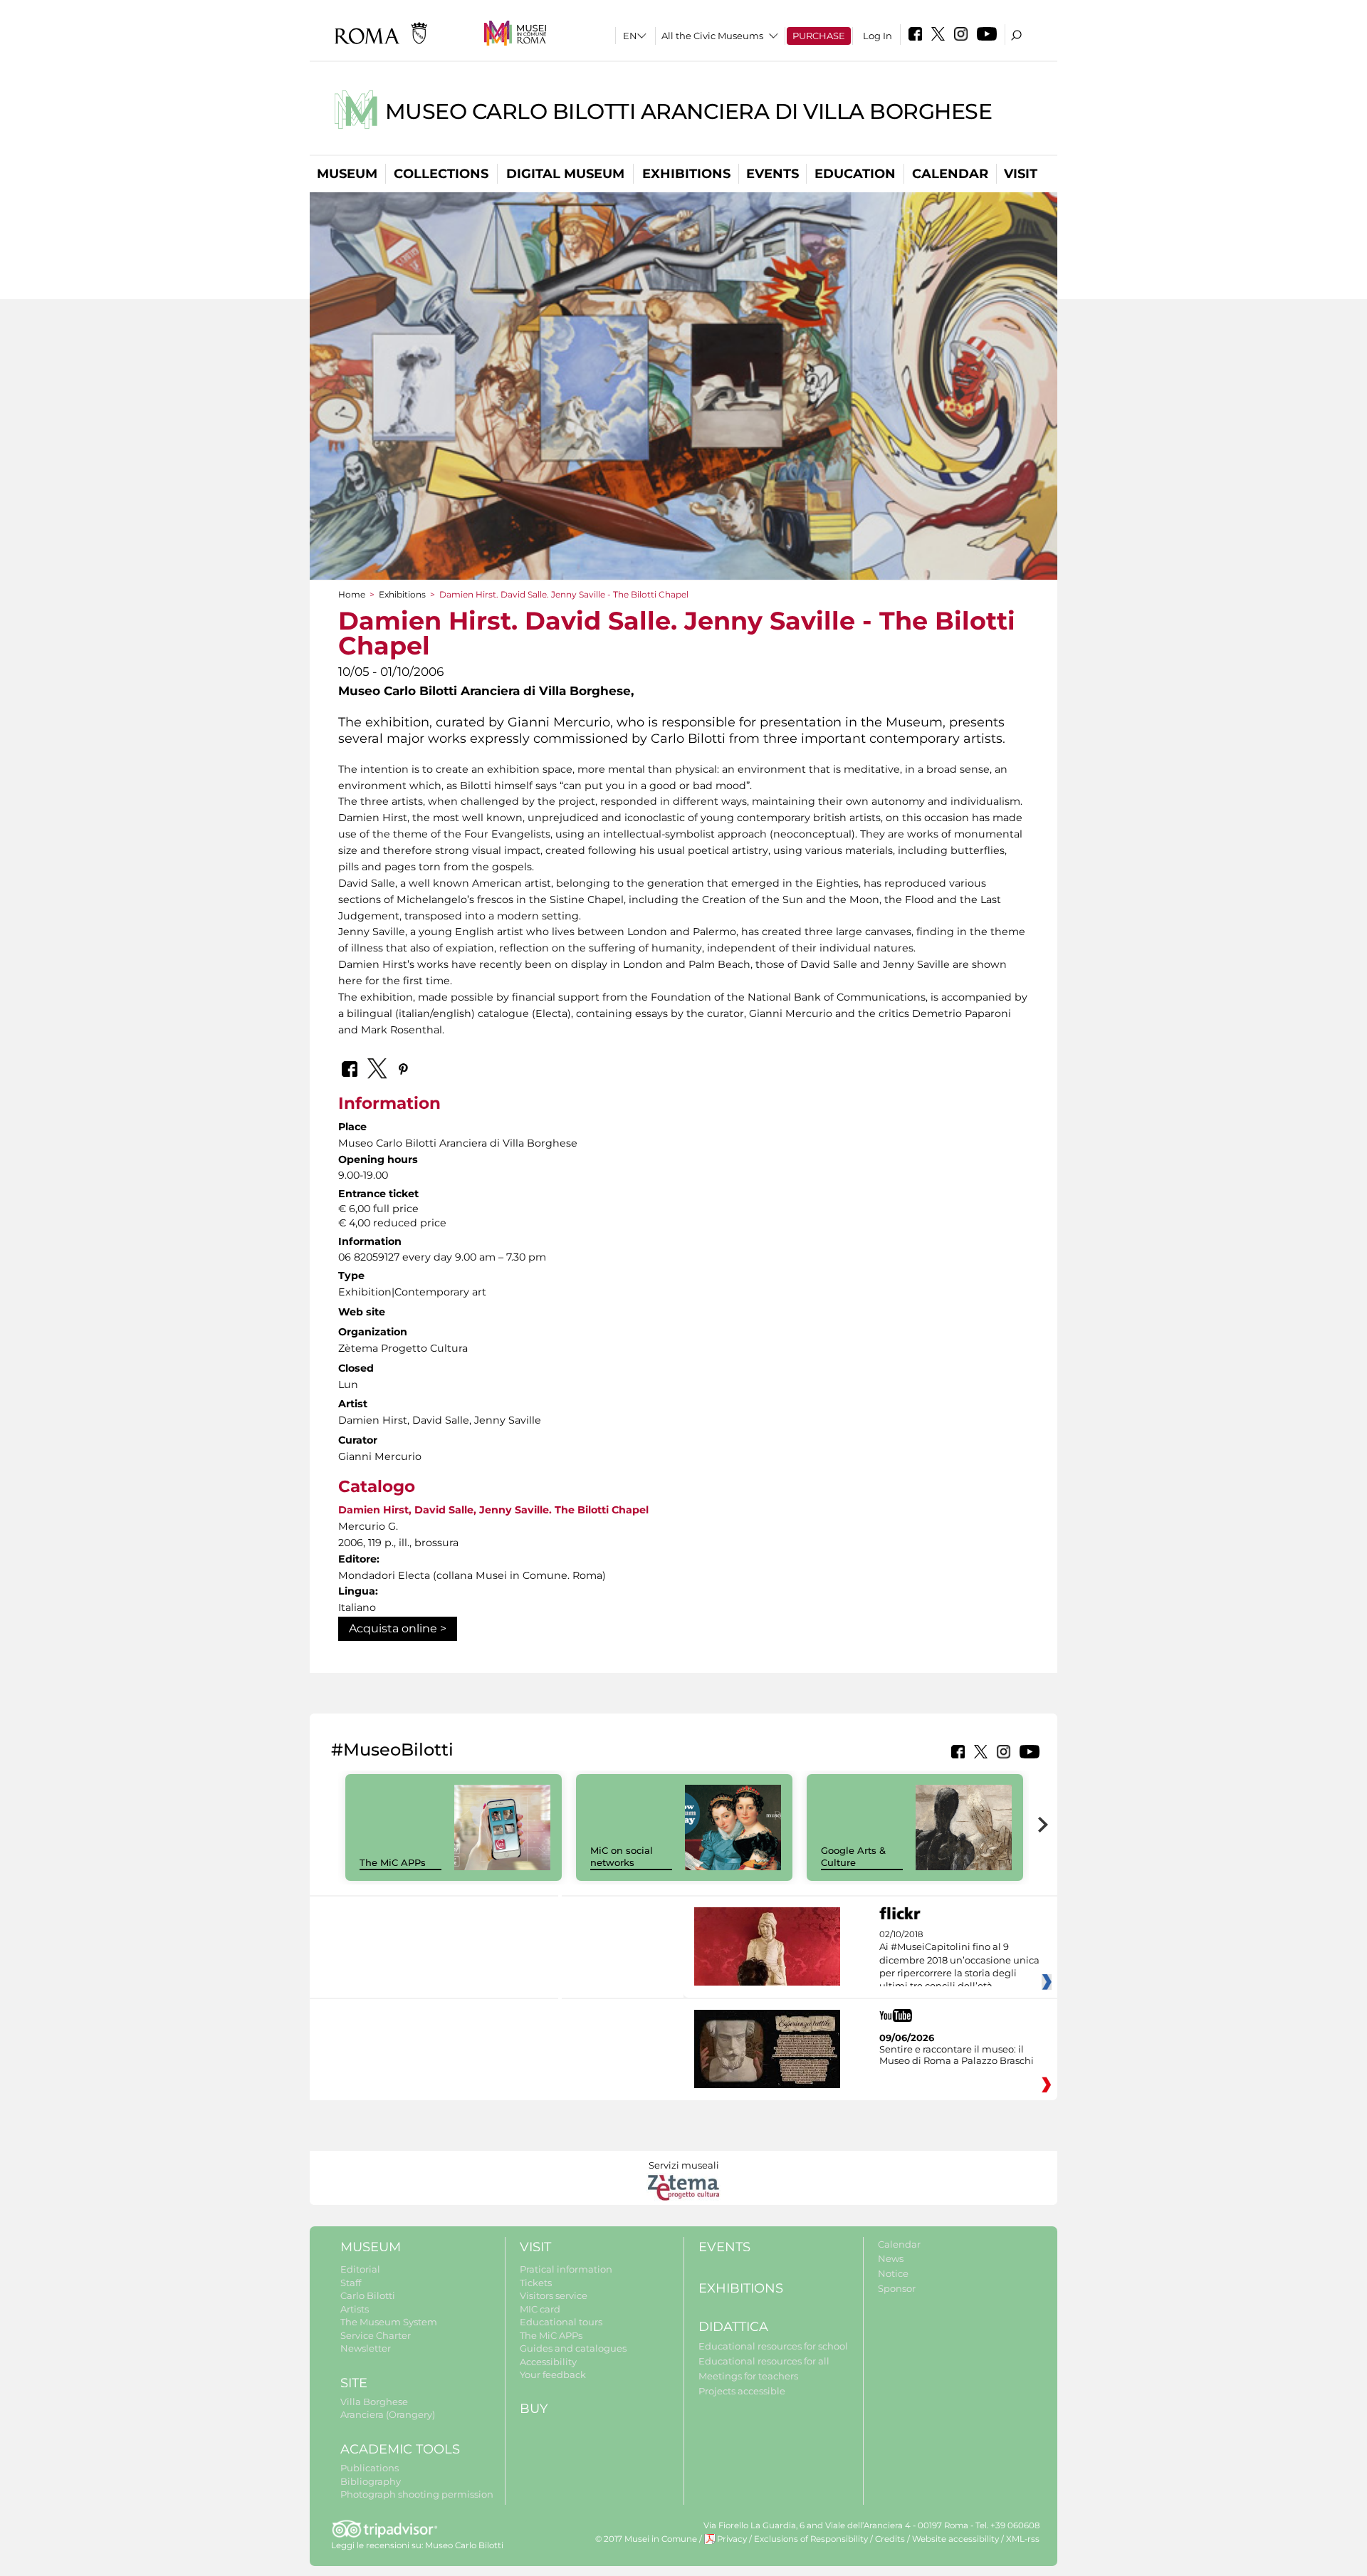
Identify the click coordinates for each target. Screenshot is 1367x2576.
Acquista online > (398, 1628)
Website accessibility (955, 2539)
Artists (355, 2309)
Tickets (536, 2283)
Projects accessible (742, 2391)
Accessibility (548, 2362)
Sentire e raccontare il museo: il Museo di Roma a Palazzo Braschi (957, 2055)
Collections (441, 174)
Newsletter (366, 2348)
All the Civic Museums (712, 36)
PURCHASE (819, 36)
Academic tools (400, 2449)
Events (772, 174)
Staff (351, 2283)
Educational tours (561, 2322)
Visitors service (554, 2295)
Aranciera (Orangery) (388, 2414)
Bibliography (371, 2481)
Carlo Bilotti (368, 2295)
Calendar (950, 174)
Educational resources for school (773, 2346)
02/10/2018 (959, 1961)
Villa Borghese (374, 2402)
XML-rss (1023, 2539)
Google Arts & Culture (853, 1856)
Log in (878, 36)
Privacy (732, 2539)
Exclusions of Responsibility (811, 2539)
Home (352, 594)
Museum (347, 174)
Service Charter (376, 2335)
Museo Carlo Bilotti (464, 2545)
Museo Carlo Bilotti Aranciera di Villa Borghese (689, 111)
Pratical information (566, 2269)
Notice (893, 2273)
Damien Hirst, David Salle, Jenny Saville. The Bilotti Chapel (493, 1510)
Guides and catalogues (573, 2348)
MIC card (540, 2309)
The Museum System (389, 2322)
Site (354, 2383)
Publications (370, 2468)
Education (855, 174)
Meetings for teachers (748, 2376)
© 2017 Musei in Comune (646, 2539)
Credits (890, 2539)
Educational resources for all (764, 2361)
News (891, 2258)
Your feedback (553, 2374)
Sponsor (897, 2288)
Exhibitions (686, 174)
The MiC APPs (393, 1862)
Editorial (360, 2269)
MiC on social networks (622, 1856)
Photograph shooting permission (417, 2494)
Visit (1021, 174)
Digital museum (565, 174)
